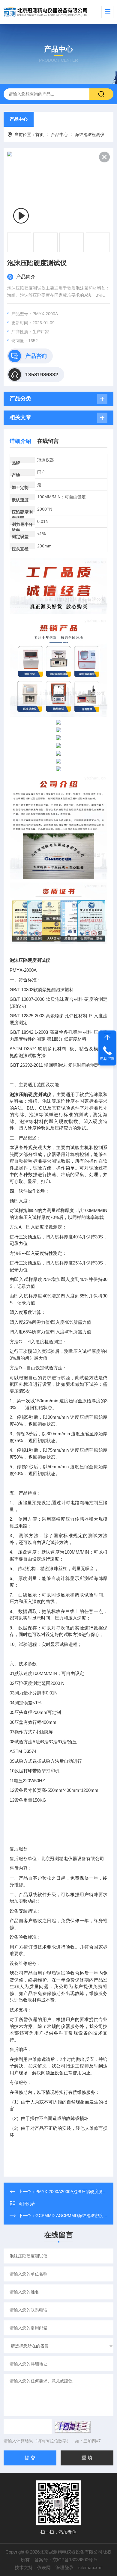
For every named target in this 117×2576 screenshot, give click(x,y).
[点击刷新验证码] (73, 2427)
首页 (40, 135)
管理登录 (64, 2567)
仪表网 (44, 2567)
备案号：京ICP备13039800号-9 (66, 2560)
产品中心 (19, 119)
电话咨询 (107, 1059)
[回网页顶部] (107, 1037)
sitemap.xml (90, 2567)
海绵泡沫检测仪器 (92, 135)
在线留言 (48, 441)
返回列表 (27, 2204)
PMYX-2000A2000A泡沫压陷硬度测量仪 (73, 2192)
